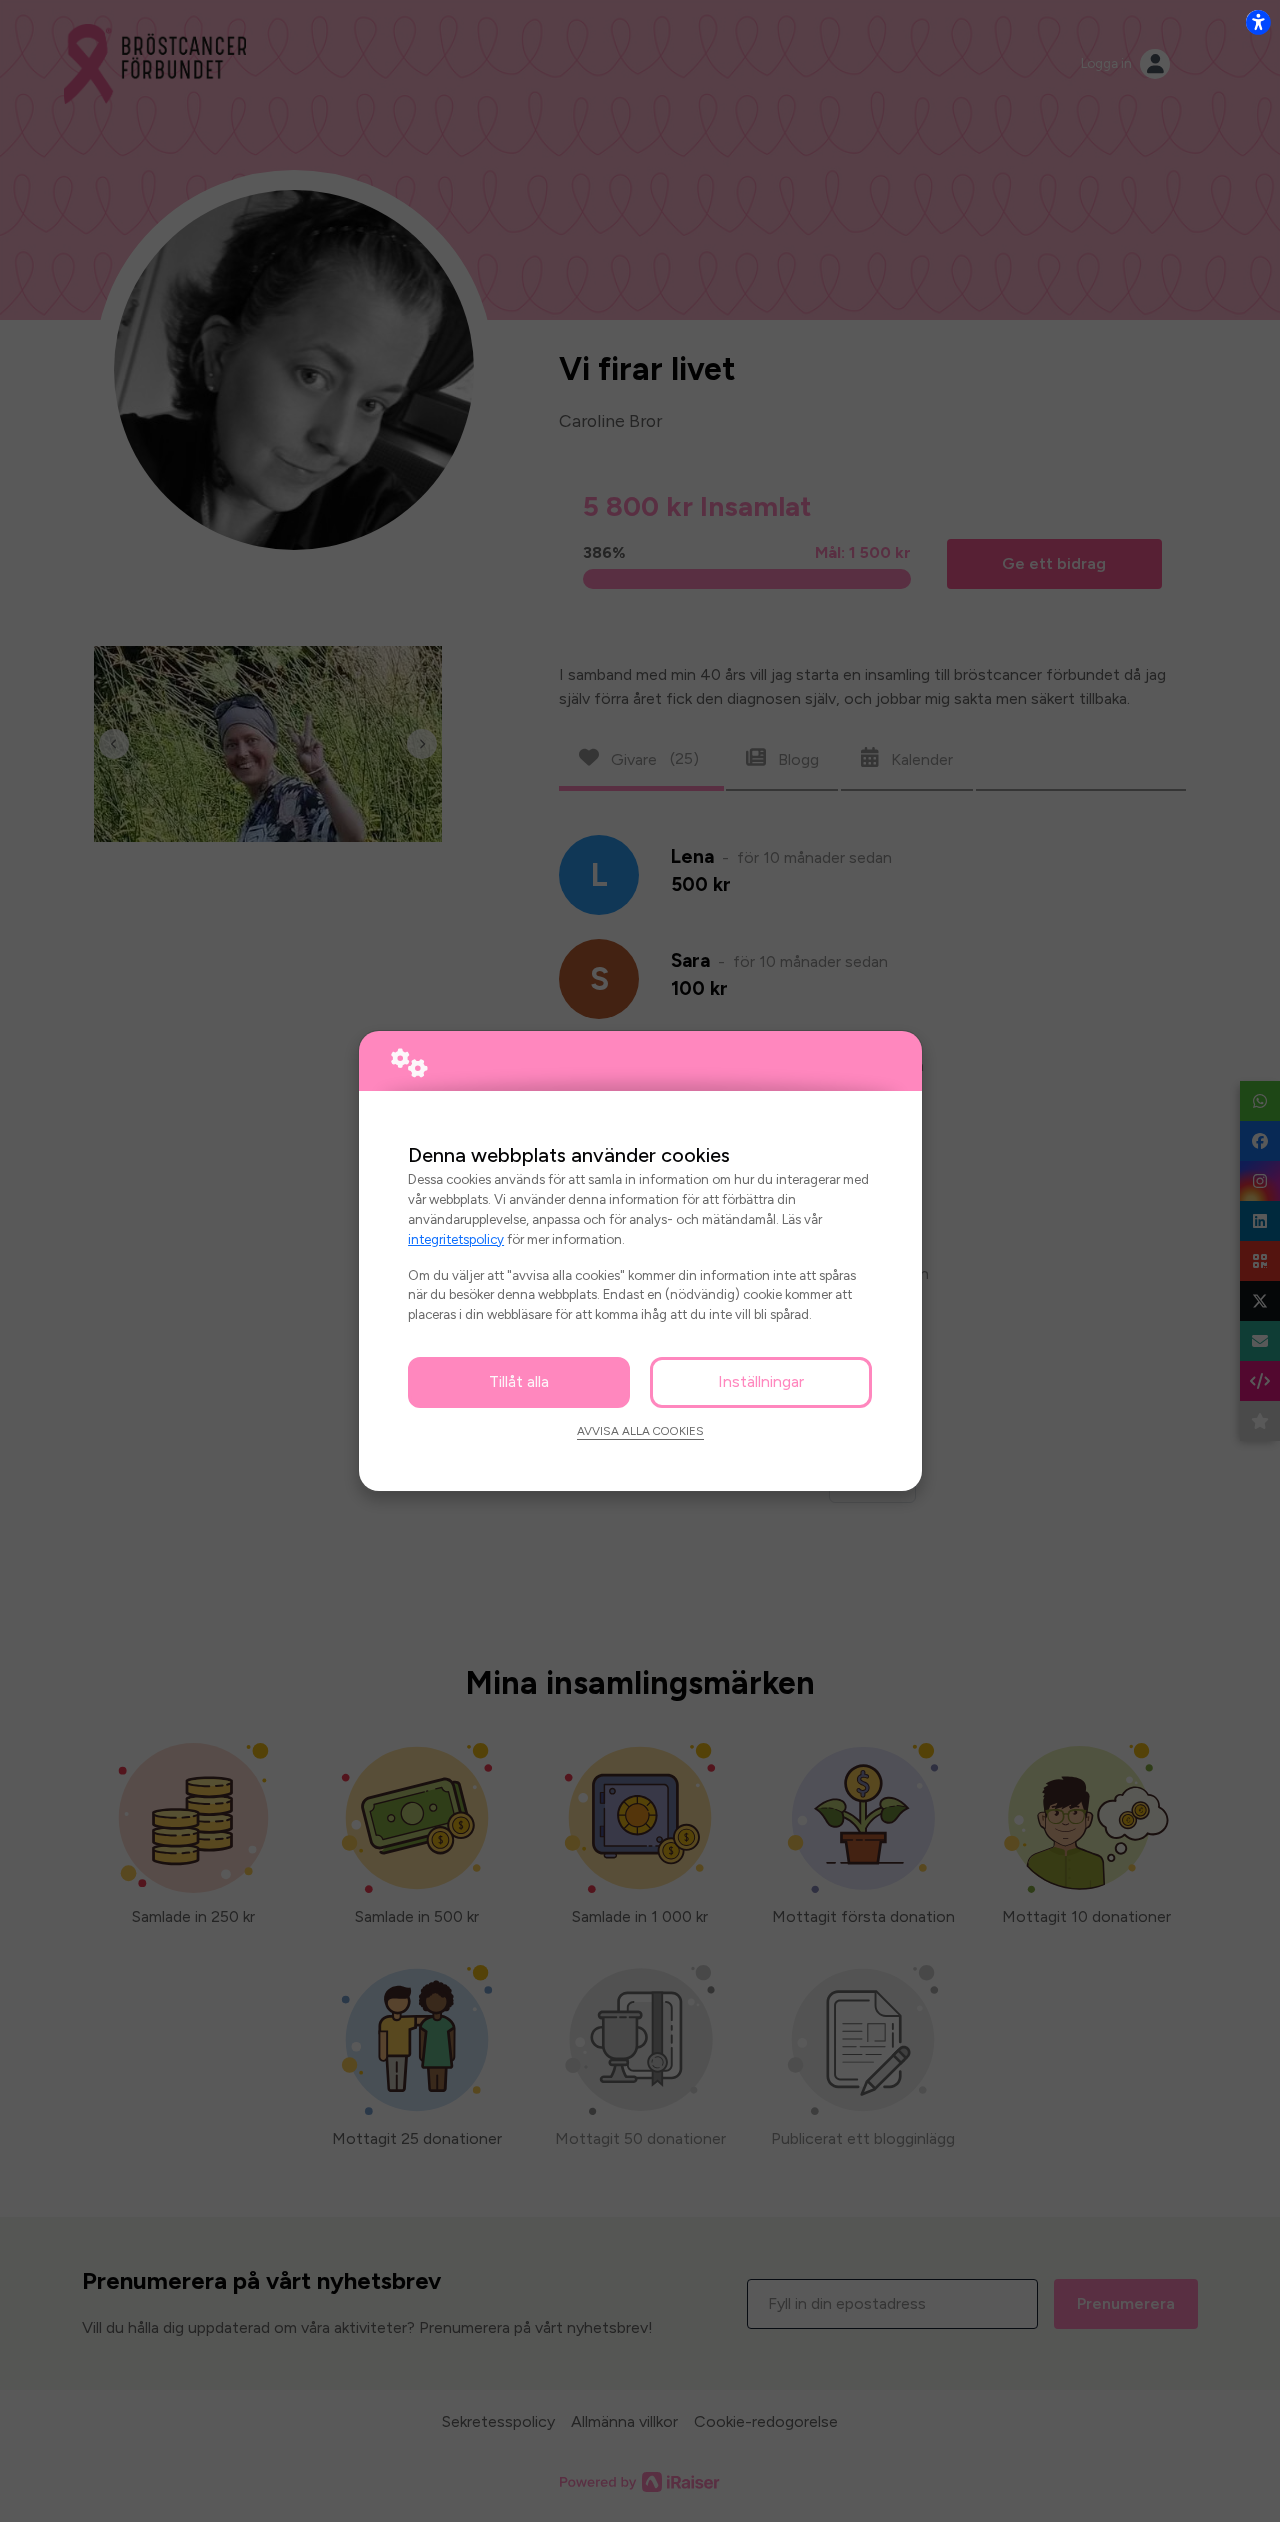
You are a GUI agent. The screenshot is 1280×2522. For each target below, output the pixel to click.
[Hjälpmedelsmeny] (1258, 22)
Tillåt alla (519, 1381)
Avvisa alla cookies (640, 1431)
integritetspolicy (456, 1239)
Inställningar (761, 1381)
